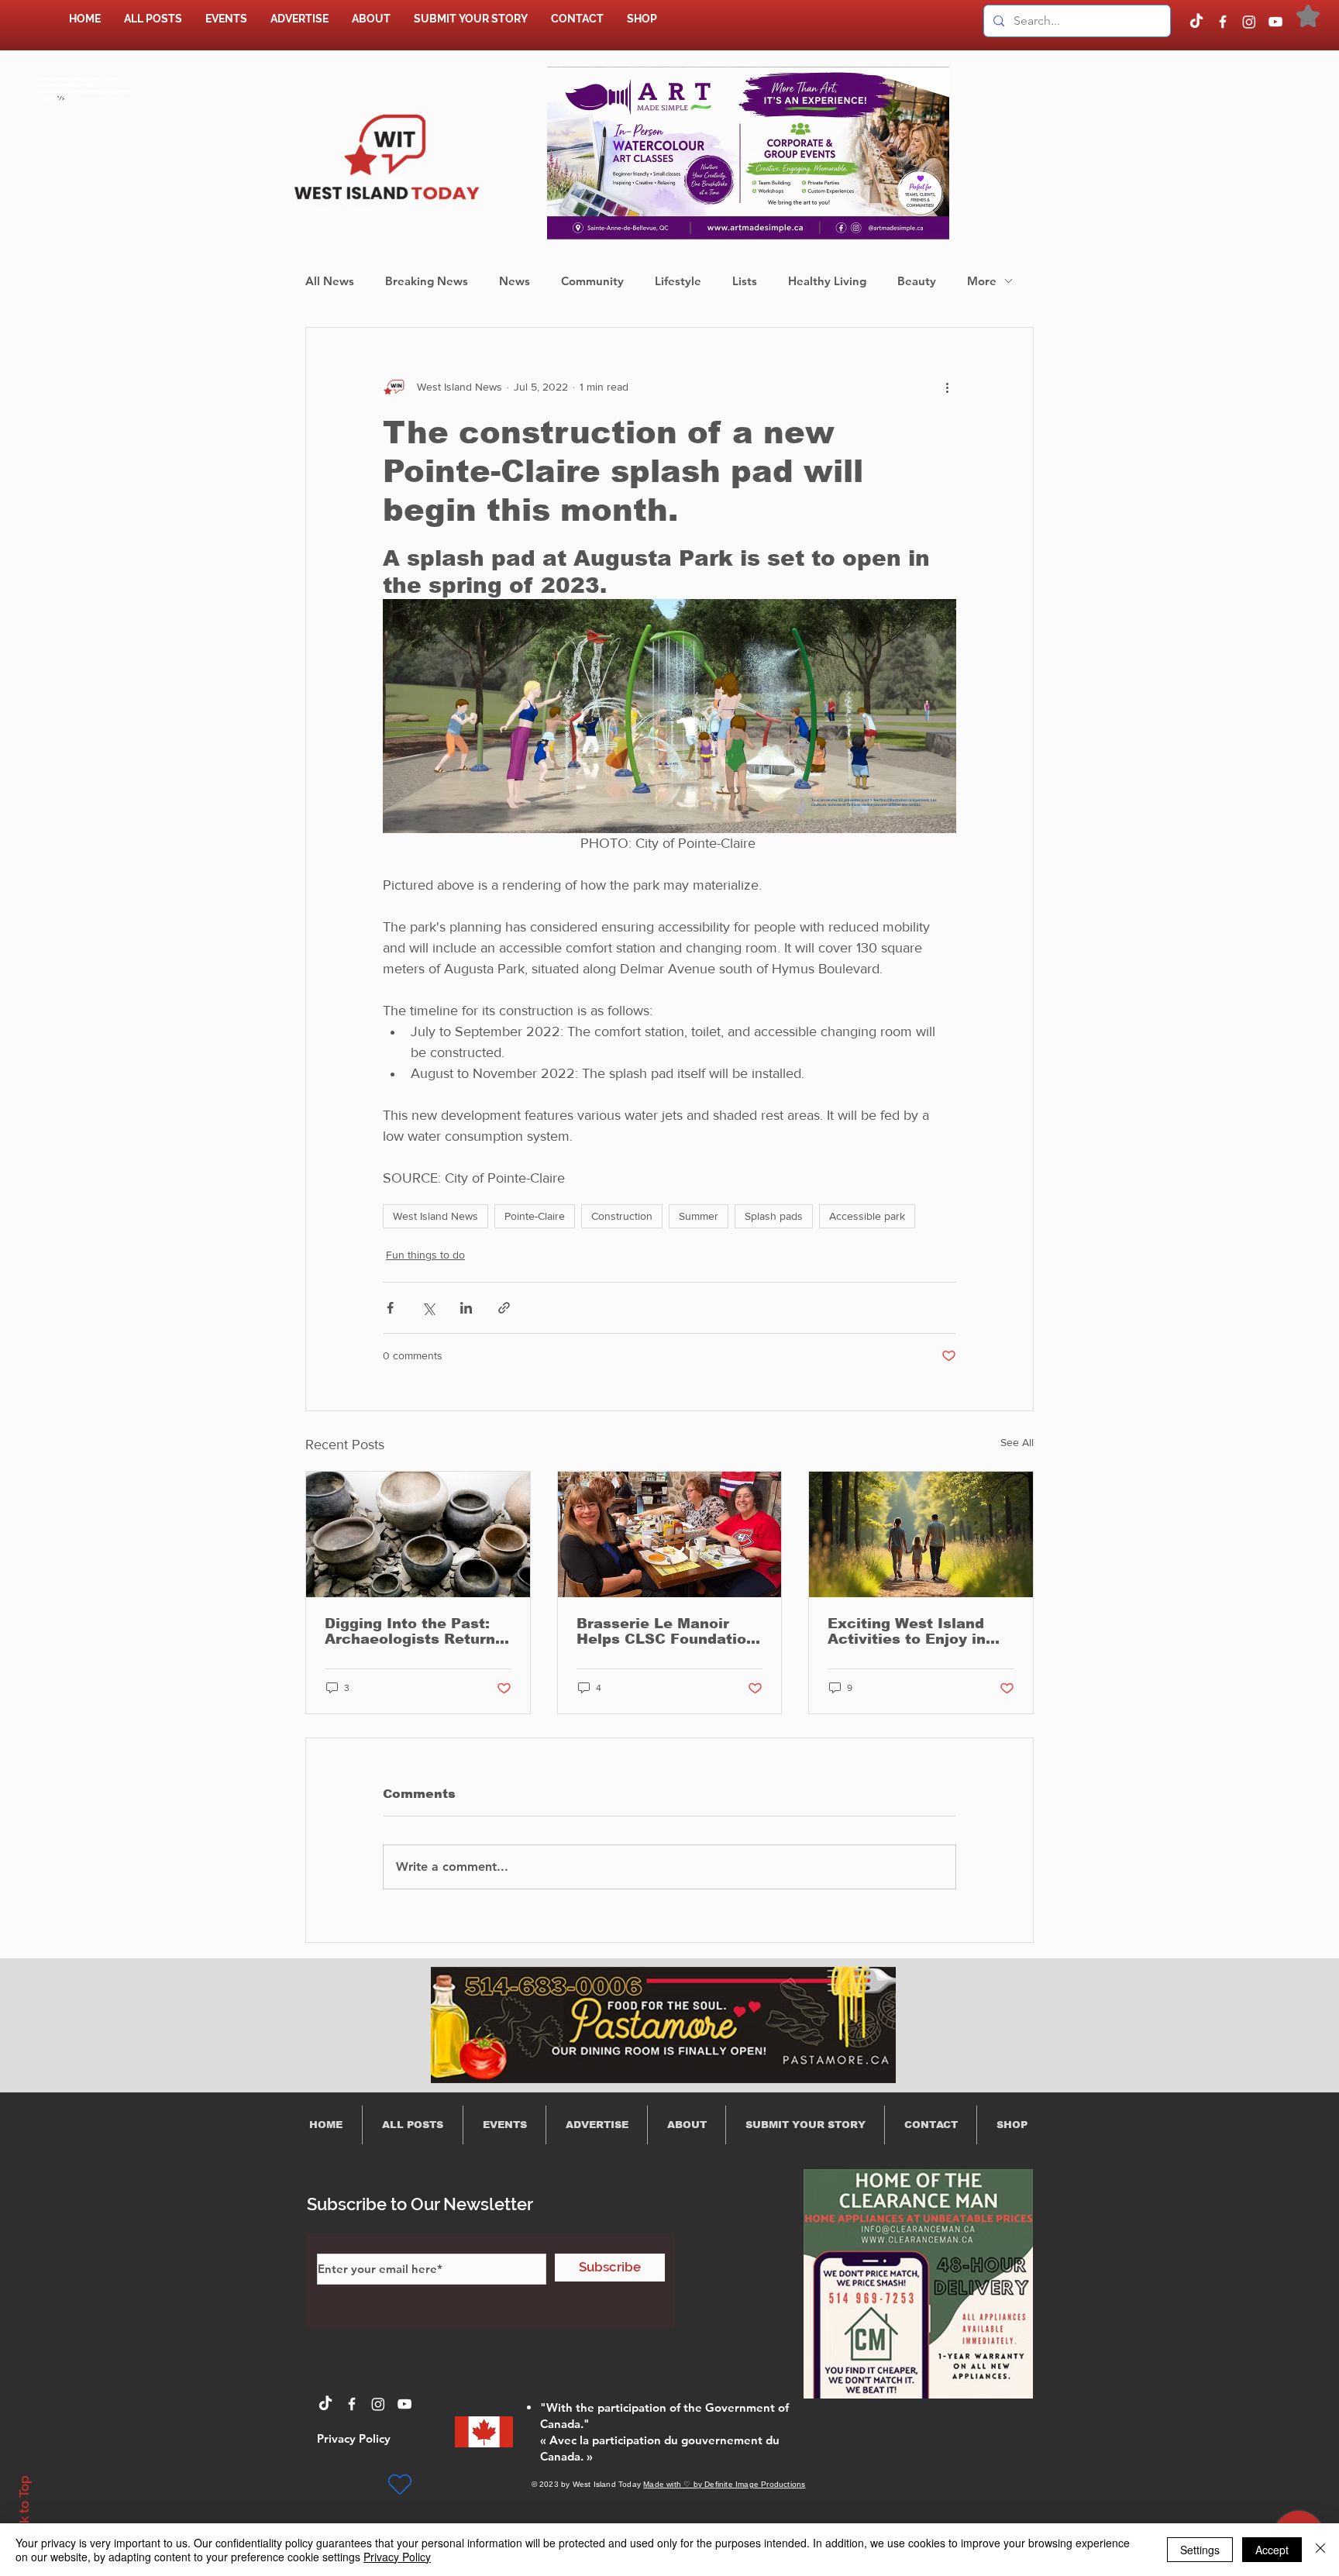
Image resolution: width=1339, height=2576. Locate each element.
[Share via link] (504, 1308)
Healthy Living (827, 281)
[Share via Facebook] (390, 1308)
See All (1017, 1442)
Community (592, 281)
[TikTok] (1196, 22)
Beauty (917, 281)
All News (330, 281)
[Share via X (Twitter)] (428, 1308)
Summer (699, 1216)
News (515, 281)
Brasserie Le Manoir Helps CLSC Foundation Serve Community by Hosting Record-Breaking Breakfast (666, 1631)
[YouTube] (1275, 22)
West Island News (435, 1216)
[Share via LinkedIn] (466, 1308)
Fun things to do (425, 1255)
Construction (622, 1216)
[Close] (1320, 2550)
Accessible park (867, 1216)
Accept (1272, 2550)
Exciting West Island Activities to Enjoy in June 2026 (907, 1631)
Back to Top (24, 2511)
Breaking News (427, 281)
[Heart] (400, 2485)
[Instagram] (1249, 22)
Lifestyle (678, 281)
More (982, 281)
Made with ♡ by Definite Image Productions (724, 2484)
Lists (745, 281)
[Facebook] (1223, 22)
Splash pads (774, 1216)
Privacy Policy (397, 2557)
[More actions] (947, 387)
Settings (1200, 2550)
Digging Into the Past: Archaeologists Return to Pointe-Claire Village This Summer (413, 1631)
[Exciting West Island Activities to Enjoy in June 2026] (921, 1534)
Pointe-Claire (535, 1216)
